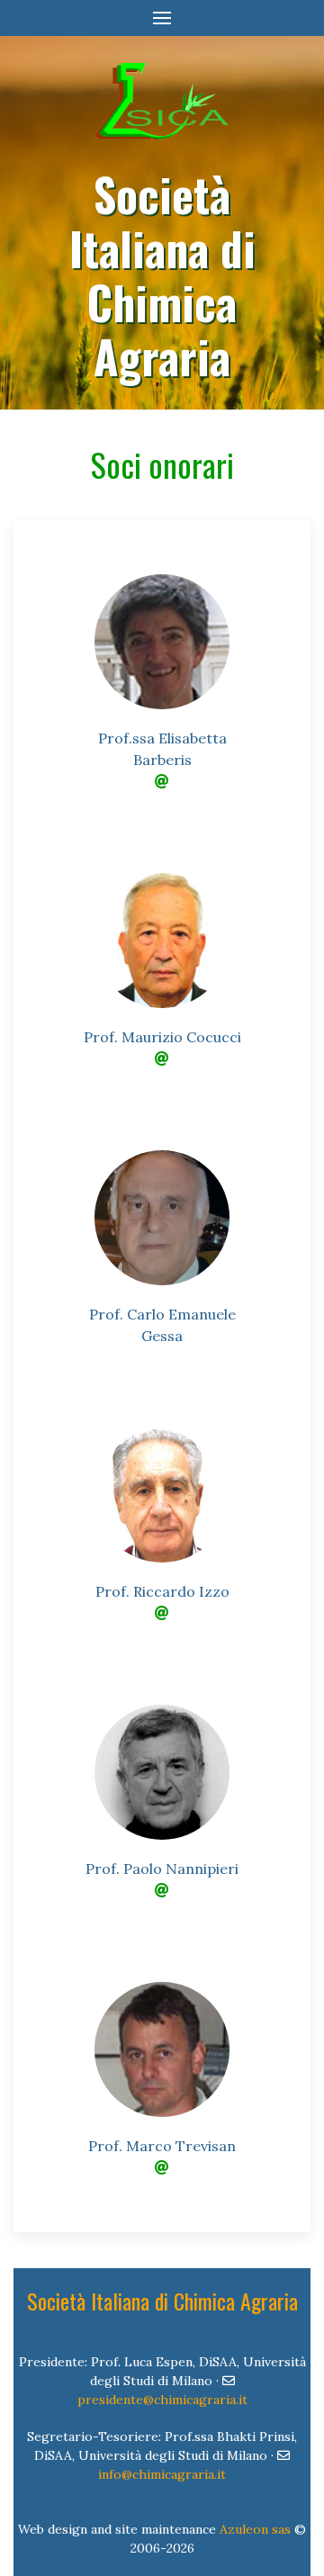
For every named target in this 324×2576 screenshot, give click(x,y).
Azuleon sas (255, 2529)
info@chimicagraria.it (162, 2474)
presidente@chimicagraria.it (162, 2400)
